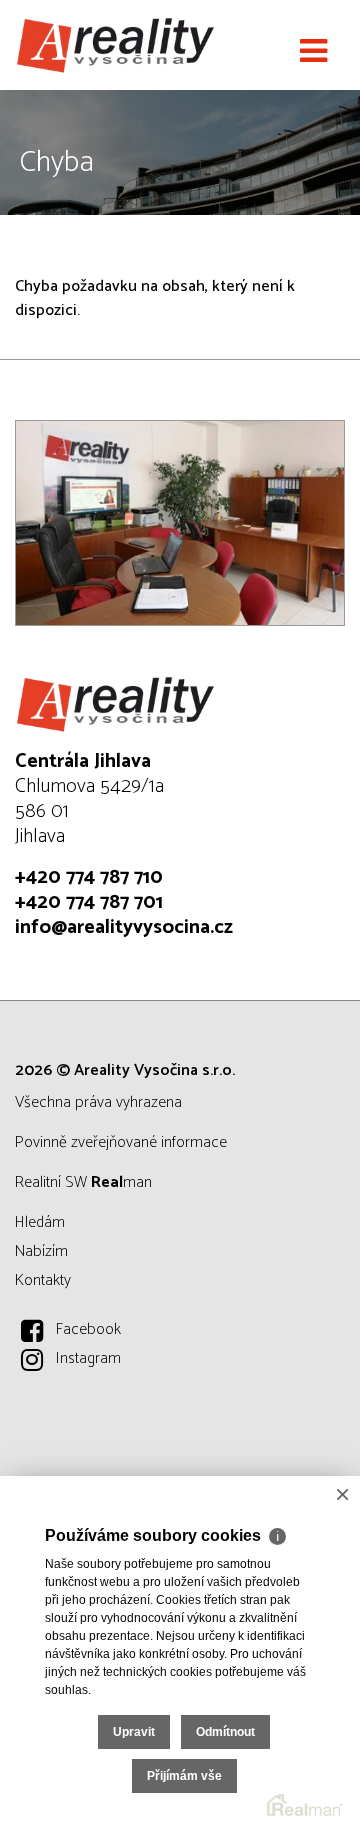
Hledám (40, 1222)
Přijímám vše (184, 1776)
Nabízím (41, 1251)
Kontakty (43, 1280)
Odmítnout (225, 1732)
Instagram (88, 1358)
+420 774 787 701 (89, 902)
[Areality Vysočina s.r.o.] (115, 45)
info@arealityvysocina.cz (124, 927)
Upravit (134, 1732)
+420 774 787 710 (89, 877)
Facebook (88, 1329)
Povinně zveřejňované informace (121, 1142)
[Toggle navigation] (313, 52)
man (121, 1182)
